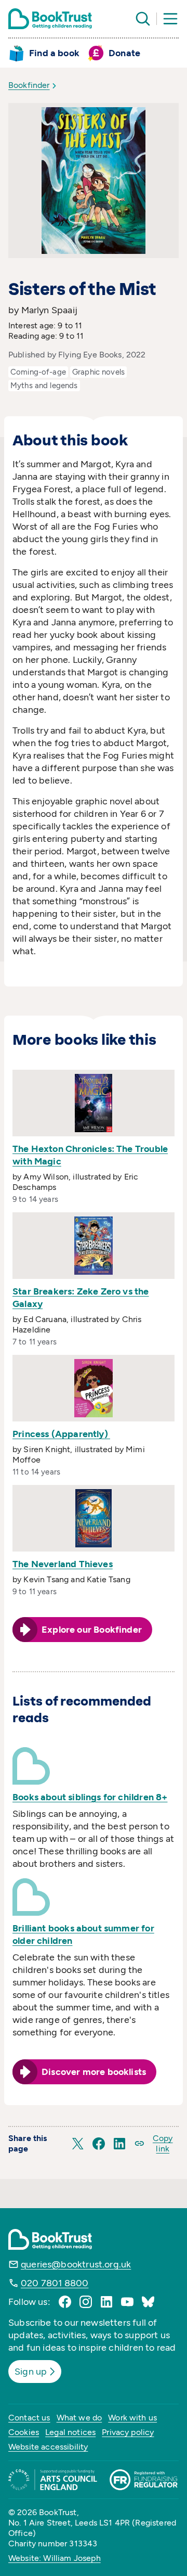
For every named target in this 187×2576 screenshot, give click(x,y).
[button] (78, 2144)
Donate (124, 53)
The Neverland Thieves (63, 1564)
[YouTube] (127, 2302)
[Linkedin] (106, 2302)
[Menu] (170, 19)
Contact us (29, 2418)
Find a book (54, 53)
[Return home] (50, 19)
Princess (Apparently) (61, 1434)
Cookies (24, 2432)
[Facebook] (65, 2302)
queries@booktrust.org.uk (76, 2264)
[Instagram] (86, 2302)
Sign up (31, 2372)
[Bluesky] (148, 2302)
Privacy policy (128, 2432)
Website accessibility (48, 2447)
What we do (79, 2418)
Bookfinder (29, 85)
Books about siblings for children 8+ (90, 1797)
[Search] (143, 19)
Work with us (132, 2418)
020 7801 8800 (55, 2283)
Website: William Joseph (55, 2558)
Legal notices (70, 2432)
